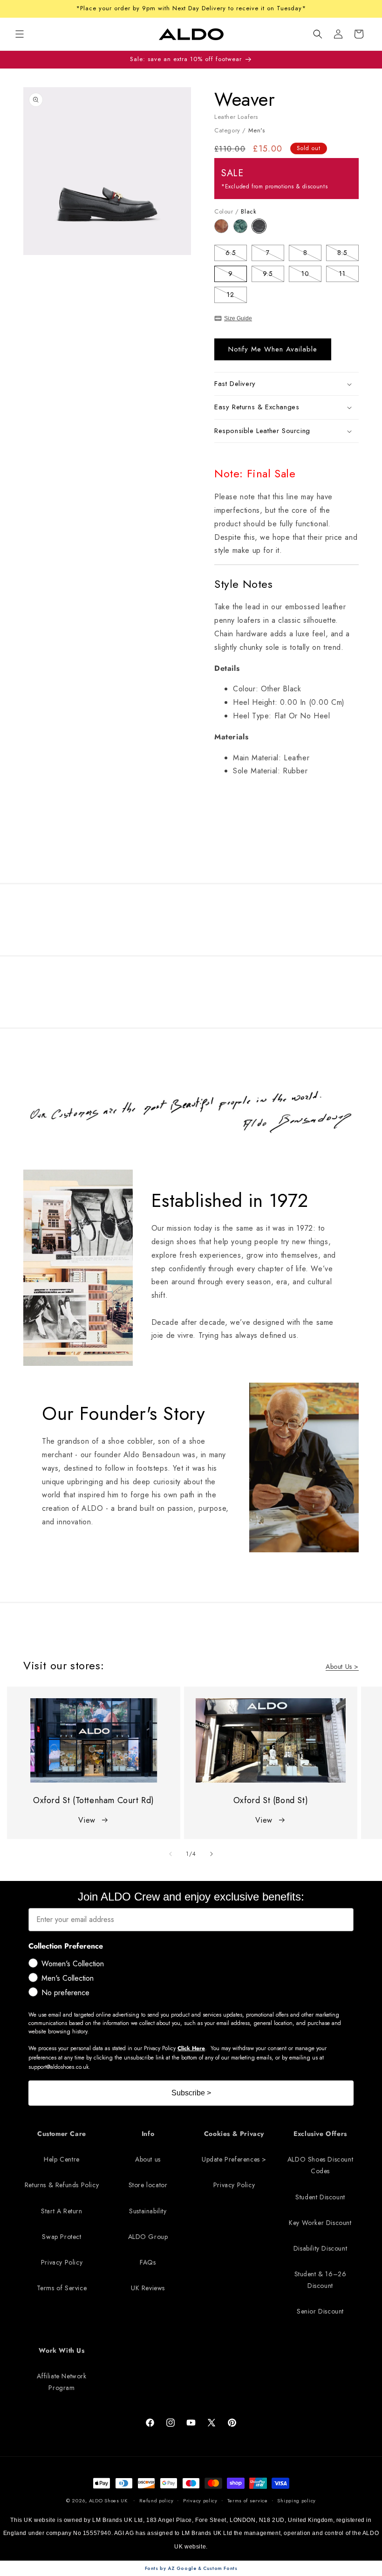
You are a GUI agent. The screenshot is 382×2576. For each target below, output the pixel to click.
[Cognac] (224, 231)
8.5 (348, 254)
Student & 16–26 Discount (321, 2280)
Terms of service (248, 2500)
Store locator (148, 2185)
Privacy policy (200, 2500)
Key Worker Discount (320, 2223)
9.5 (273, 275)
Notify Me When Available (273, 349)
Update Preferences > (234, 2159)
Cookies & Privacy (234, 2134)
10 (311, 275)
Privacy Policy (62, 2262)
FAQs (148, 2262)
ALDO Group (148, 2237)
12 (237, 296)
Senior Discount (320, 2311)
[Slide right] (211, 1854)
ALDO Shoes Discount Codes (320, 2165)
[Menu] (20, 34)
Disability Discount (320, 2248)
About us (148, 2159)
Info (148, 2134)
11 (349, 275)
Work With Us (61, 2350)
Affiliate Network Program (61, 2382)
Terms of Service (62, 2288)
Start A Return (61, 2211)
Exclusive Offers (320, 2134)
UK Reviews (148, 2288)
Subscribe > (191, 2093)
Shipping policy (297, 2500)
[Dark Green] (243, 231)
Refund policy (156, 2500)
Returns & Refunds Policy (62, 2185)
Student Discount (320, 2197)
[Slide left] (171, 1854)
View (87, 1820)
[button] (318, 34)
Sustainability (148, 2211)
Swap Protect (61, 2237)
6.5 (236, 254)
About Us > (342, 1667)
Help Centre (62, 2159)
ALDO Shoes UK (108, 2500)
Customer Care (62, 2134)
